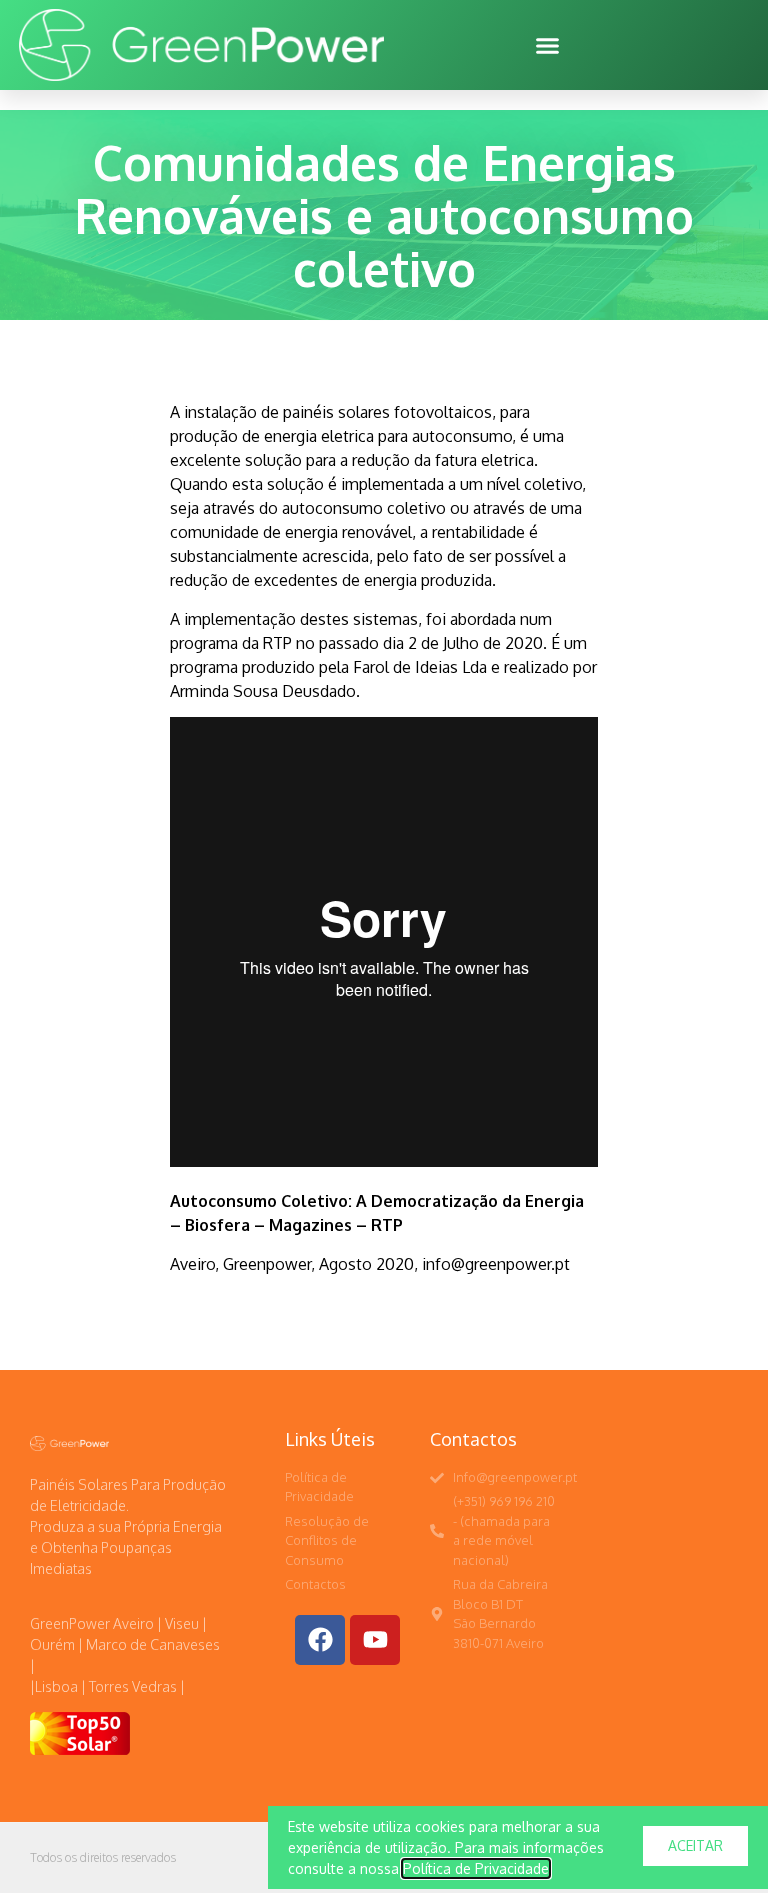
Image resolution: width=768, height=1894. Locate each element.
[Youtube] (375, 1640)
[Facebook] (320, 1640)
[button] (548, 45)
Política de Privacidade (476, 1868)
